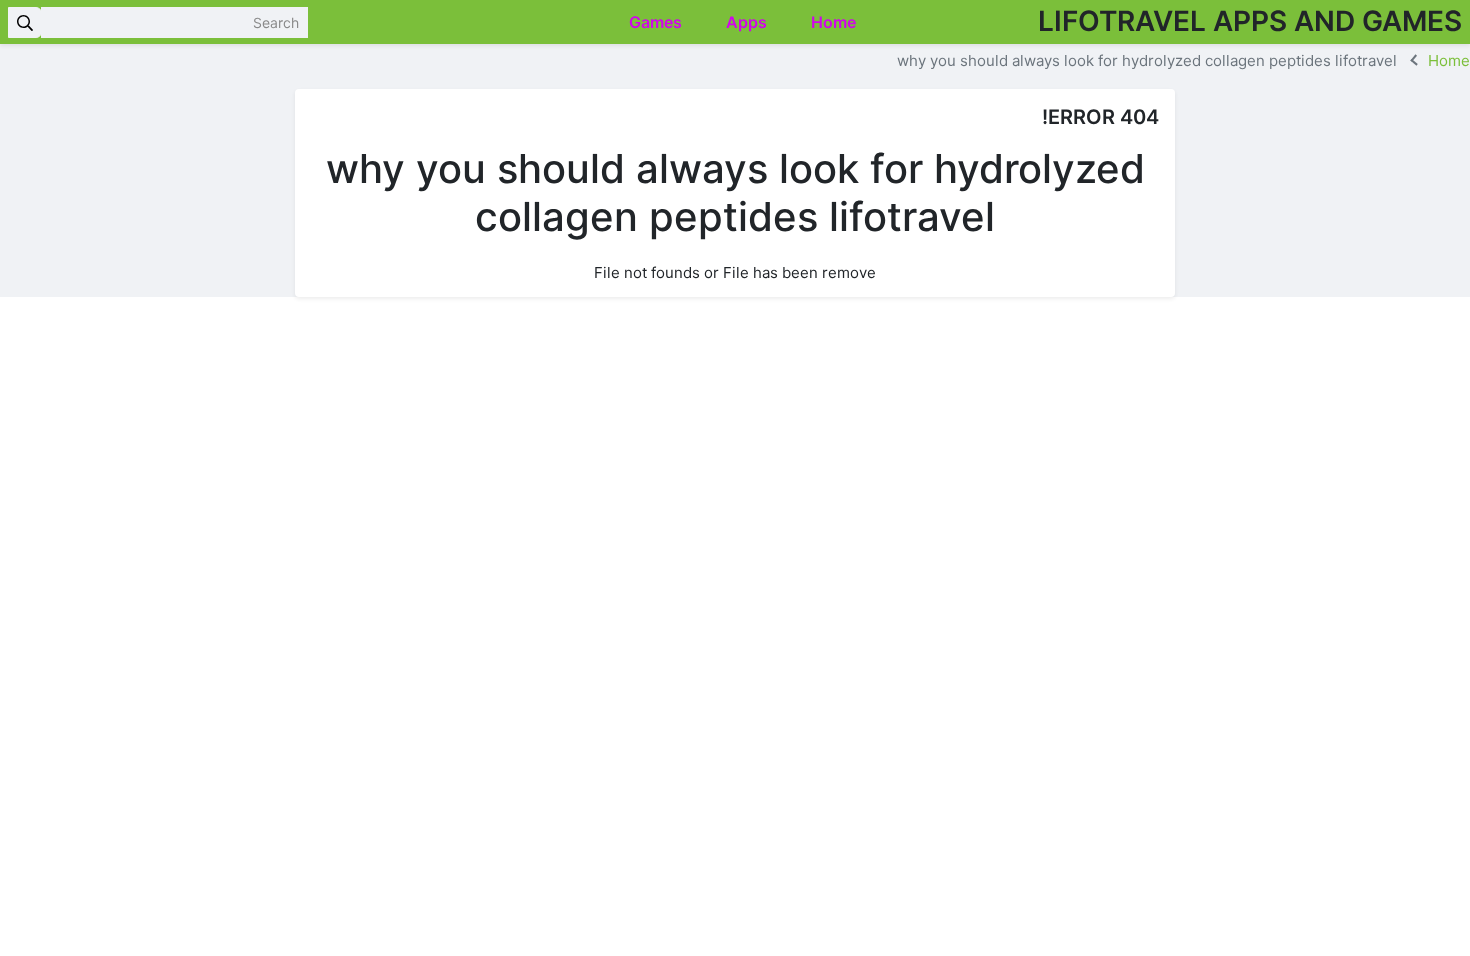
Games (657, 22)
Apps (748, 22)
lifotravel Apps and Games (1250, 21)
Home (835, 22)
